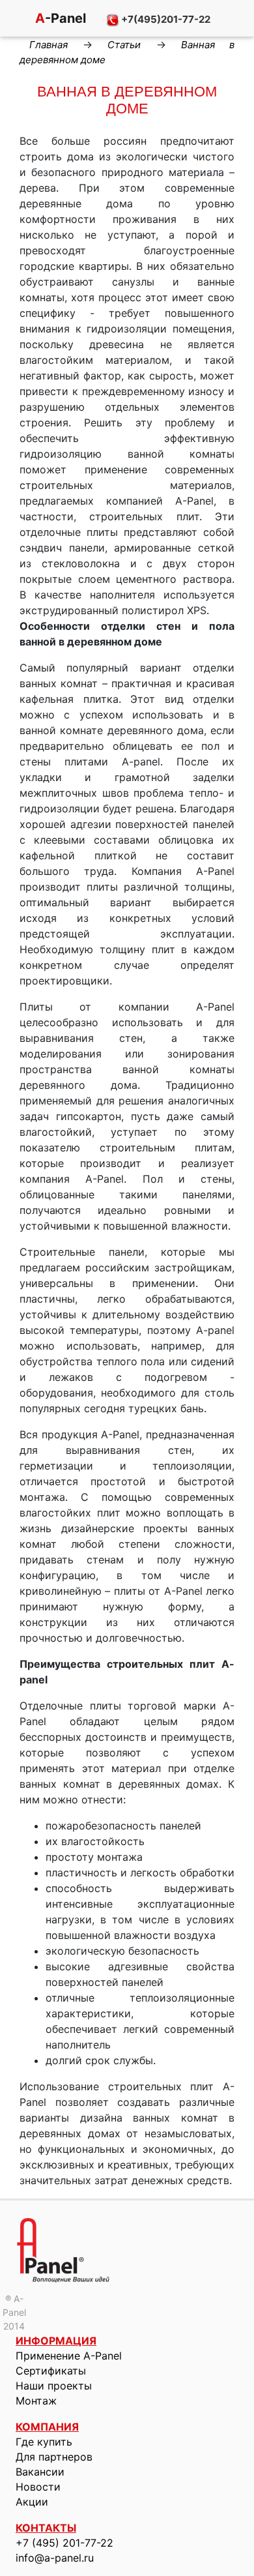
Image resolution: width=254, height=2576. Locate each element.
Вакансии (40, 2472)
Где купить (44, 2442)
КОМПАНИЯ (47, 2427)
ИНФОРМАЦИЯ (56, 2341)
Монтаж (36, 2401)
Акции (32, 2502)
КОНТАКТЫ (46, 2528)
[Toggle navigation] (13, 20)
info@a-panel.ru (55, 2558)
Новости (38, 2487)
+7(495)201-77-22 (165, 19)
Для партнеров (54, 2457)
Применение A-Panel (69, 2356)
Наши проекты (54, 2386)
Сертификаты (51, 2371)
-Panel (59, 18)
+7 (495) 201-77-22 (64, 2543)
